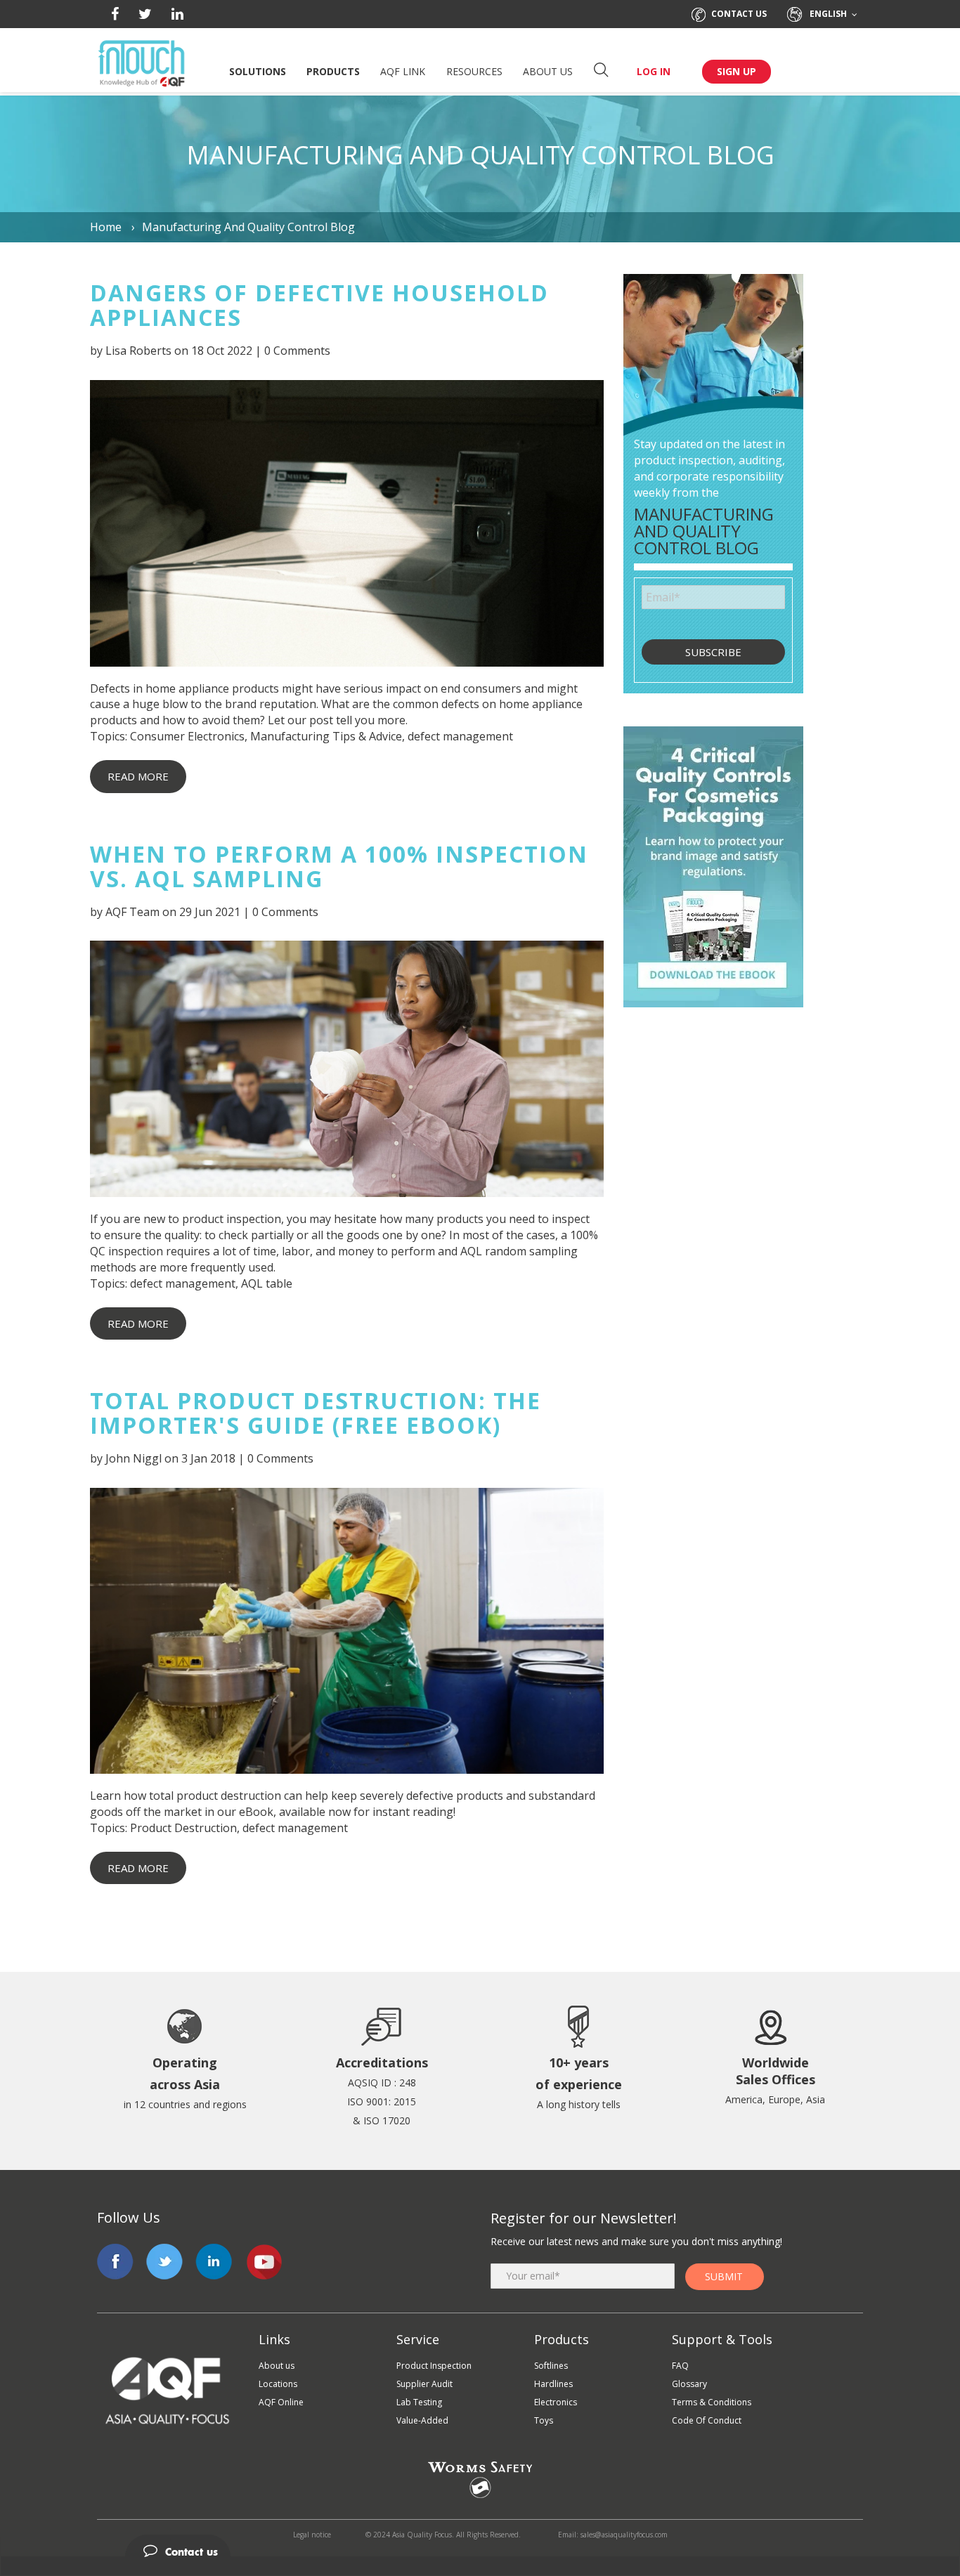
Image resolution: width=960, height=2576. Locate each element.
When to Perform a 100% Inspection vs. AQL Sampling (339, 866)
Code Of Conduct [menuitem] (707, 2420)
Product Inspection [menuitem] (434, 2366)
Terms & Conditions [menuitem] (712, 2402)
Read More (138, 776)
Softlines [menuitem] (551, 2366)
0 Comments (297, 351)
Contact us (739, 14)
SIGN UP (737, 71)
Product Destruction (183, 1828)
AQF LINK (403, 71)
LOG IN (654, 71)
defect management (460, 736)
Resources (474, 71)
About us (548, 71)
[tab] (480, 2546)
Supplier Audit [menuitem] (424, 2384)
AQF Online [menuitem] (281, 2402)
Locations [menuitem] (278, 2384)
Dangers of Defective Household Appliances (319, 305)
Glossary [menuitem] (689, 2384)
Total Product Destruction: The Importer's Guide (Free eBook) (316, 1413)
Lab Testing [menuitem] (419, 2402)
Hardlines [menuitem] (553, 2384)
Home (107, 227)
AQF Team (132, 912)
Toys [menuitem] (544, 2420)
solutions (258, 71)
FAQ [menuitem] (680, 2366)
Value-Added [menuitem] (422, 2420)
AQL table (267, 1283)
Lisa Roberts (138, 351)
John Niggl (134, 1458)
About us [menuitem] (277, 2366)
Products (333, 71)
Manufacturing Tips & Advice (326, 736)
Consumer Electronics (187, 736)
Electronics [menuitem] (556, 2402)
